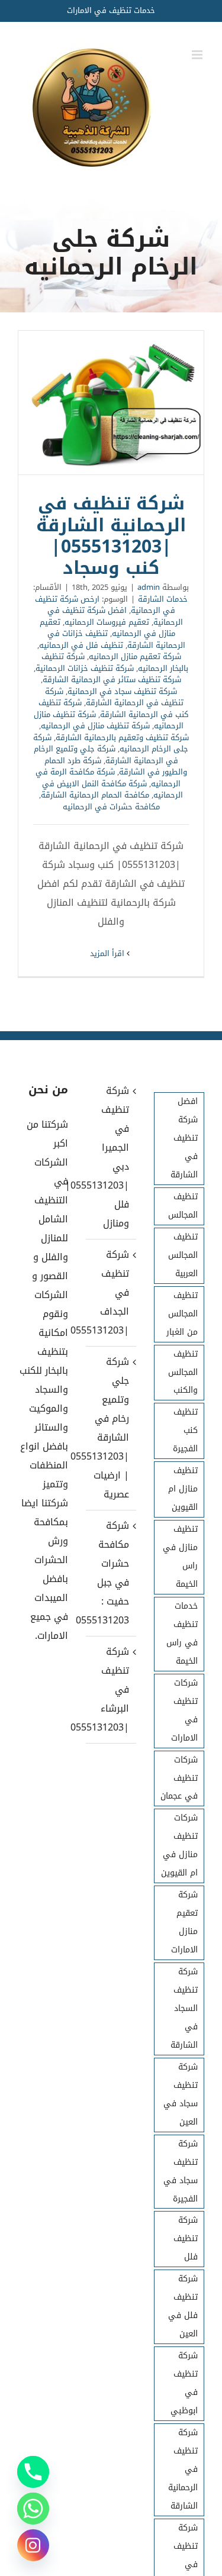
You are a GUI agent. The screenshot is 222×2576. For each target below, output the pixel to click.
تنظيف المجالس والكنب (183, 1372)
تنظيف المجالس (183, 1206)
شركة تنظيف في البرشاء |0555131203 (110, 1689)
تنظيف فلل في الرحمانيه (81, 645)
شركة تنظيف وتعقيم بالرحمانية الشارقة (122, 737)
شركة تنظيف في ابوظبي (184, 2383)
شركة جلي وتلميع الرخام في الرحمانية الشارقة (106, 755)
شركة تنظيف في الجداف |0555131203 (110, 1292)
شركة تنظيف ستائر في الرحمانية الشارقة (112, 679)
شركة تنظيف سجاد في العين (181, 2094)
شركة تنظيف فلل (186, 2238)
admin (149, 587)
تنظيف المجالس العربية (183, 1255)
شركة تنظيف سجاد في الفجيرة (181, 2171)
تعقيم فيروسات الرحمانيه (107, 622)
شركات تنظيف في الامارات (184, 1710)
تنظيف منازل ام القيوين (183, 1489)
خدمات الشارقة (163, 599)
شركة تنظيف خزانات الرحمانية (85, 668)
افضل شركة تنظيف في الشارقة (184, 1138)
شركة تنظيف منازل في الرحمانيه (95, 726)
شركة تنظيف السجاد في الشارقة (184, 2008)
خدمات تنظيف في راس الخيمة (182, 1634)
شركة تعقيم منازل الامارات (184, 1922)
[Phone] (33, 2472)
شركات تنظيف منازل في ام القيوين (179, 1845)
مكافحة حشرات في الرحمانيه (111, 807)
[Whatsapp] (33, 2509)
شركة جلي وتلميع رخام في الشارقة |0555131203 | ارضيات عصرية (110, 1428)
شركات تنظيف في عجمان (179, 1778)
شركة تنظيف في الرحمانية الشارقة (114, 697)
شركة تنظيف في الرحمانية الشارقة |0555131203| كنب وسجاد (111, 403)
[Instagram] (33, 2545)
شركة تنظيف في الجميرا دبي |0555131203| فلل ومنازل (110, 1157)
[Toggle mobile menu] (198, 55)
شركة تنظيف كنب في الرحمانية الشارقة (113, 708)
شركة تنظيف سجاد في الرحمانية (122, 691)
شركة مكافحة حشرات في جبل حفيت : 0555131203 (110, 1573)
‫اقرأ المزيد (108, 953)
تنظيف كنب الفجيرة (185, 1430)
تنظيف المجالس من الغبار (182, 1314)
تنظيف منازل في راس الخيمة (180, 1557)
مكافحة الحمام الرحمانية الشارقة (95, 795)
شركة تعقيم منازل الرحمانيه (135, 656)
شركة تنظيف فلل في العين (183, 2306)
